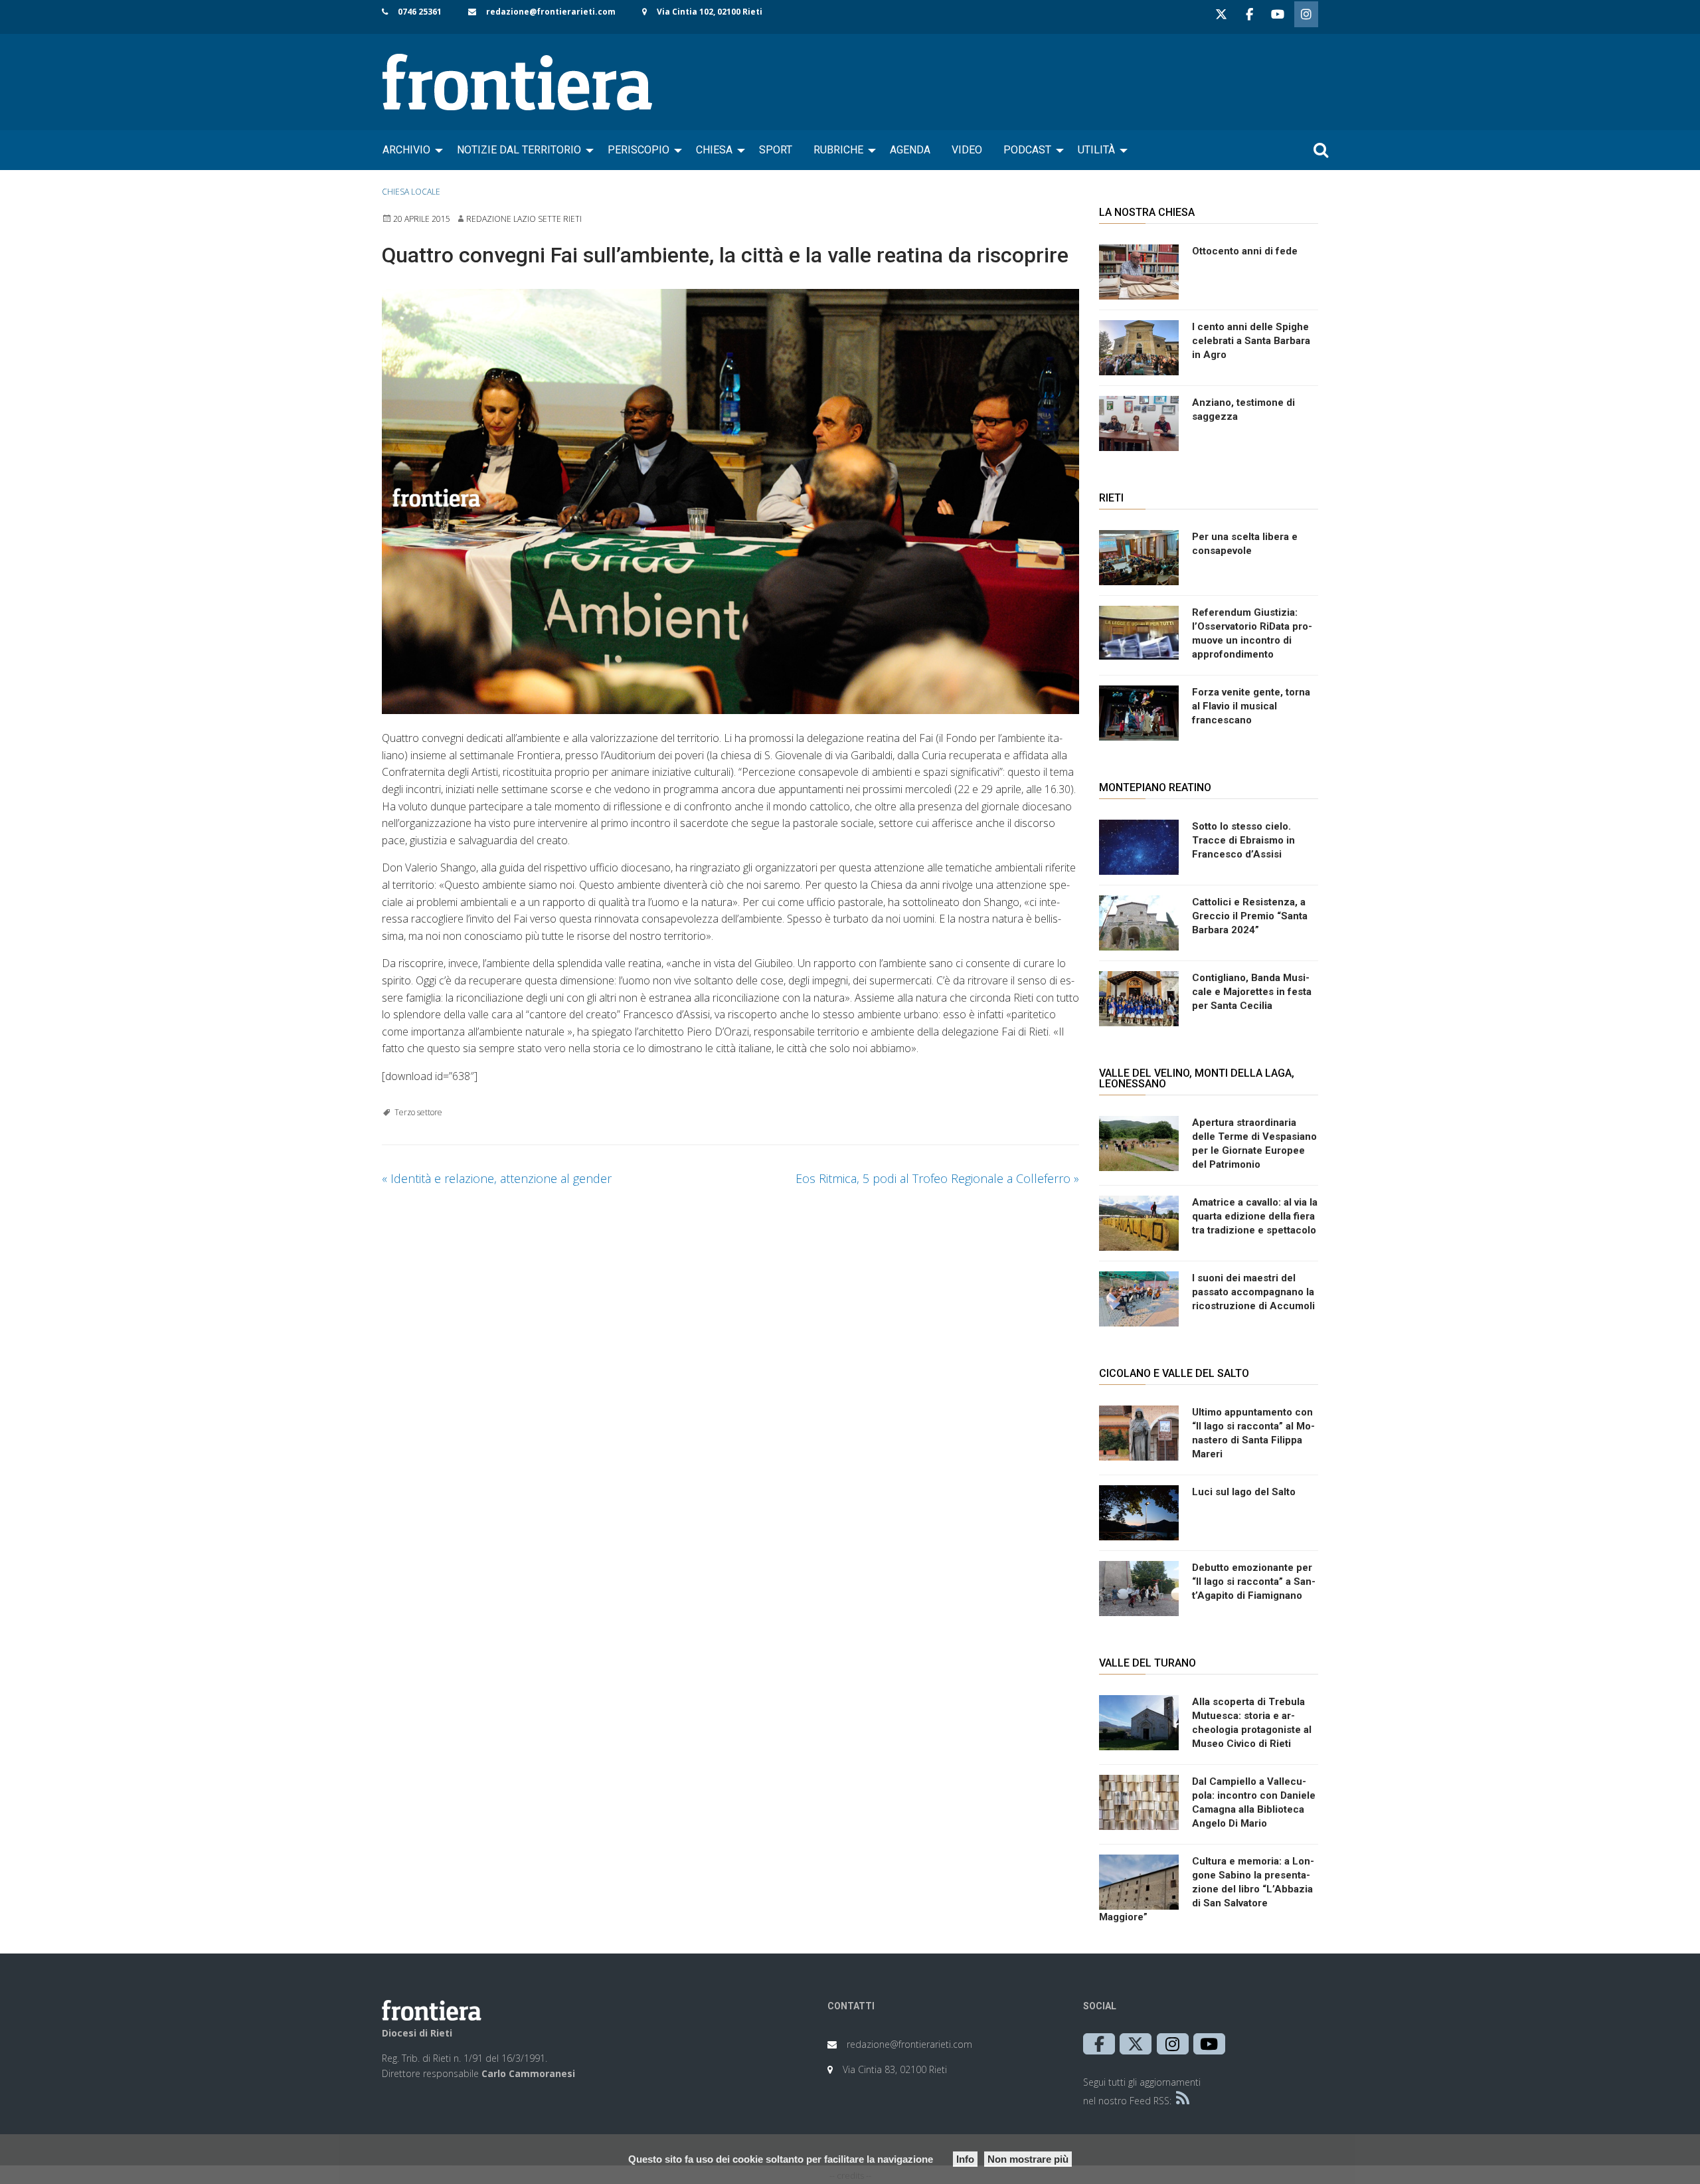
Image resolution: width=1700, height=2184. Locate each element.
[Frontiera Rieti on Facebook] (1249, 14)
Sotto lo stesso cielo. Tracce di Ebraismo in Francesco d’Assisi (1243, 840)
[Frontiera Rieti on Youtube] (1278, 14)
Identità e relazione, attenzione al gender (497, 1178)
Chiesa (714, 150)
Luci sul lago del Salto (1244, 1492)
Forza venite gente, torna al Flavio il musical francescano (1251, 706)
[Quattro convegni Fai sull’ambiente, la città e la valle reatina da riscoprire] (730, 501)
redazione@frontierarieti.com (551, 12)
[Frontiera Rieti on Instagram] (1306, 14)
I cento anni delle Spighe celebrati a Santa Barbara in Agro (1251, 341)
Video (967, 150)
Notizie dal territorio (519, 150)
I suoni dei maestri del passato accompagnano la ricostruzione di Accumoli (1253, 1292)
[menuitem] (409, 150)
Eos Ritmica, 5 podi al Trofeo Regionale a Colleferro (937, 1178)
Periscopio (638, 150)
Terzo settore (418, 1112)
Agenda (910, 150)
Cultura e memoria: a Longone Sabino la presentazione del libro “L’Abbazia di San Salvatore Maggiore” (1207, 1889)
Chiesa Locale (411, 192)
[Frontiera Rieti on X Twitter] (1221, 14)
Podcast (1027, 150)
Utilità (1096, 150)
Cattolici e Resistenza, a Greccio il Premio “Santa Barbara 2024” (1250, 916)
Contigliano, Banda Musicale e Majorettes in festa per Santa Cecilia (1252, 992)
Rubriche (838, 150)
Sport (776, 150)
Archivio (406, 150)
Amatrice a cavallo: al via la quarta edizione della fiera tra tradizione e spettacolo (1255, 1216)
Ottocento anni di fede (1245, 251)
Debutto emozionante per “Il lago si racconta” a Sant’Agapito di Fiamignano (1254, 1582)
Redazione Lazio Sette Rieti (524, 219)
